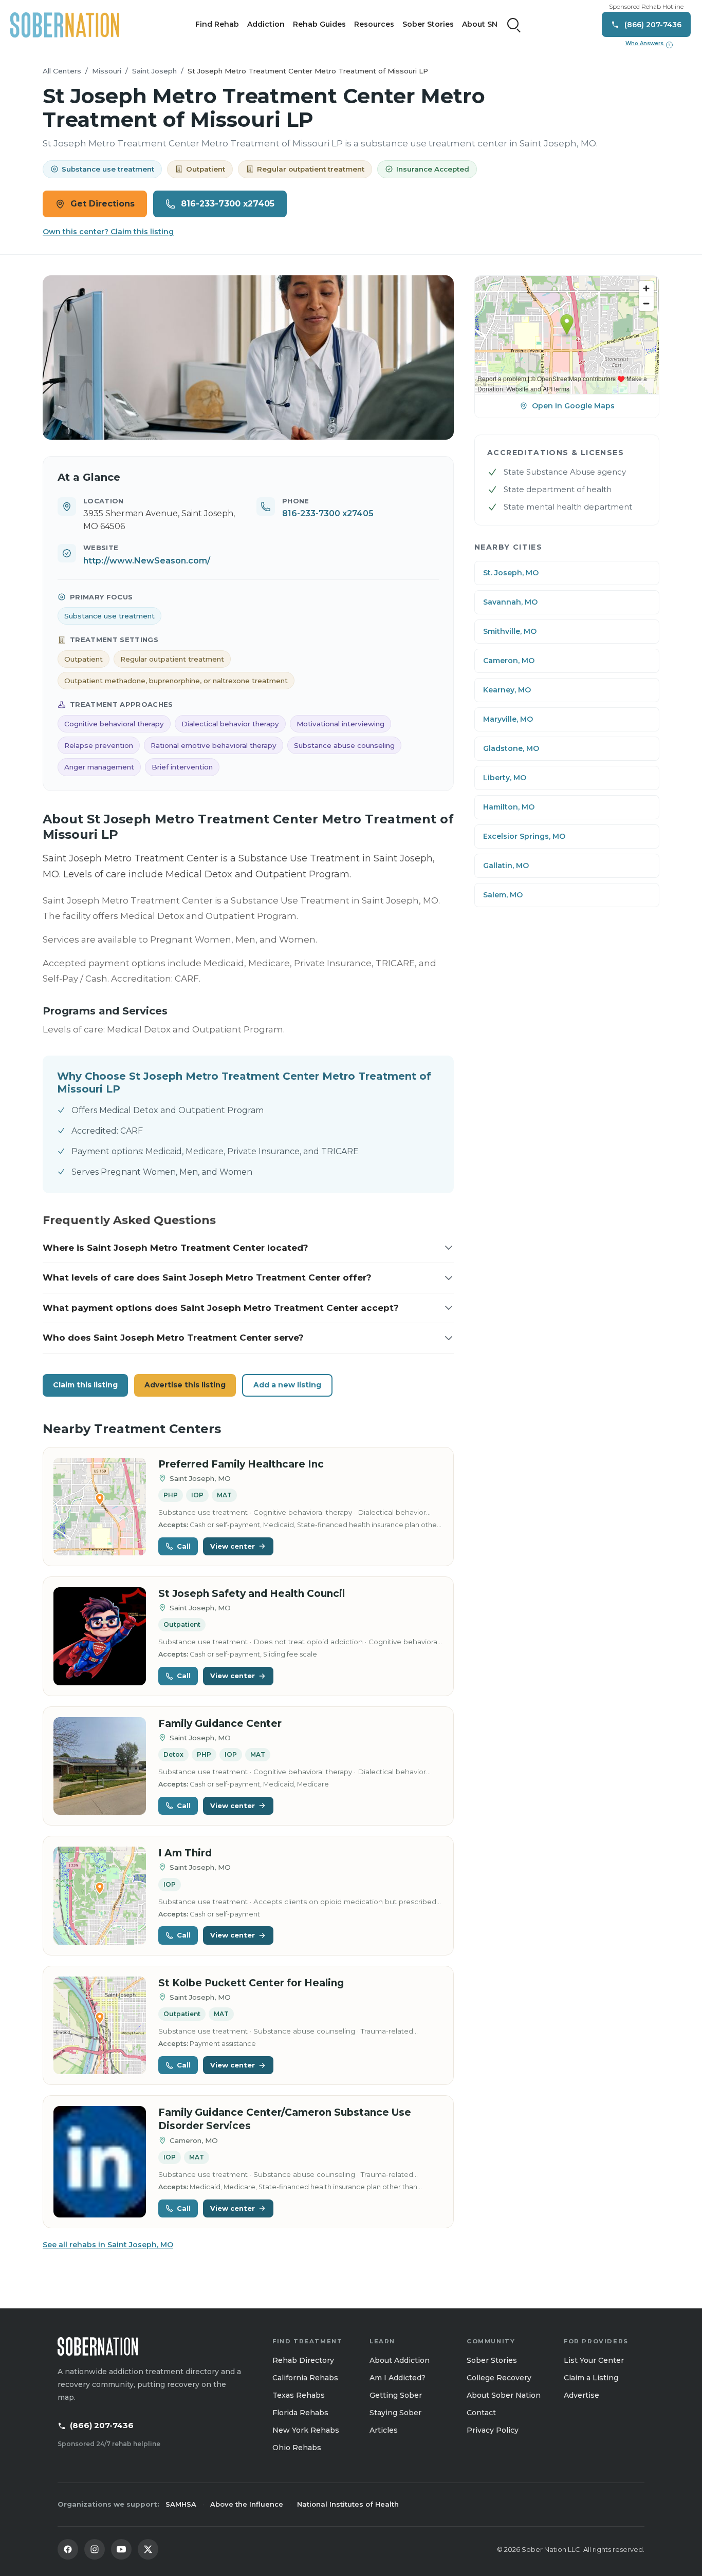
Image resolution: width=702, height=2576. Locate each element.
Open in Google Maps (573, 406)
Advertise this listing (185, 1385)
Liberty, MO (505, 778)
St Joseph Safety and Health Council (252, 1594)
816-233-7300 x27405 (228, 204)
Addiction (266, 24)
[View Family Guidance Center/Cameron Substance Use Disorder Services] (100, 2162)
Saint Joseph (154, 71)
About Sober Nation (504, 2395)
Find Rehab (217, 24)
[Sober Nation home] (65, 25)
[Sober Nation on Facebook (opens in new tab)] (68, 2549)
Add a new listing (287, 1385)
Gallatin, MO (506, 866)
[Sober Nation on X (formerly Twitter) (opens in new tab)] (148, 2549)
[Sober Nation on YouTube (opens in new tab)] (121, 2549)
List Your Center (594, 2360)
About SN (480, 24)
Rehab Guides (319, 24)
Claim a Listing (591, 2378)
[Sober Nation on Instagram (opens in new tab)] (95, 2549)
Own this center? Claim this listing (108, 232)
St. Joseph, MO (511, 573)
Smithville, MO (510, 631)
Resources (374, 24)
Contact (481, 2413)
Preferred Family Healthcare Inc (241, 1464)
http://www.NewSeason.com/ (147, 561)
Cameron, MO (509, 661)
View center (233, 1546)
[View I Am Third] (100, 1896)
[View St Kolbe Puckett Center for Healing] (100, 2026)
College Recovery (499, 2378)
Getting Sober (396, 2395)
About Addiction (400, 2360)
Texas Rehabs (299, 2395)
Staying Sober (395, 2413)
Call (184, 1546)
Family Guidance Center (220, 1724)
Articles (384, 2430)
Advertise (581, 2395)
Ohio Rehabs (297, 2448)
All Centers (62, 71)
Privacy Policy (493, 2430)
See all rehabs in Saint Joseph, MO (108, 2245)
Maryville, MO (508, 719)
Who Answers (648, 44)
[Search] (514, 25)
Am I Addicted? (398, 2378)
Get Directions (103, 204)
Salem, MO (503, 895)
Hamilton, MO (509, 807)
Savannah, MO (510, 602)
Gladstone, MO (511, 748)
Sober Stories (428, 24)
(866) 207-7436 (102, 2425)
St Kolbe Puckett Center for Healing (251, 1983)
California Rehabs (305, 2378)
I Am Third (185, 1853)
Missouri (107, 71)
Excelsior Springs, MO (524, 836)
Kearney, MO (507, 690)
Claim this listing (85, 1385)
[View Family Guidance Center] (100, 1766)
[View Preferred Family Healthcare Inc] (100, 1507)
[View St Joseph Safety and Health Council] (100, 1636)
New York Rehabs (306, 2430)
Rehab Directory (303, 2360)
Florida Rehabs (300, 2413)
